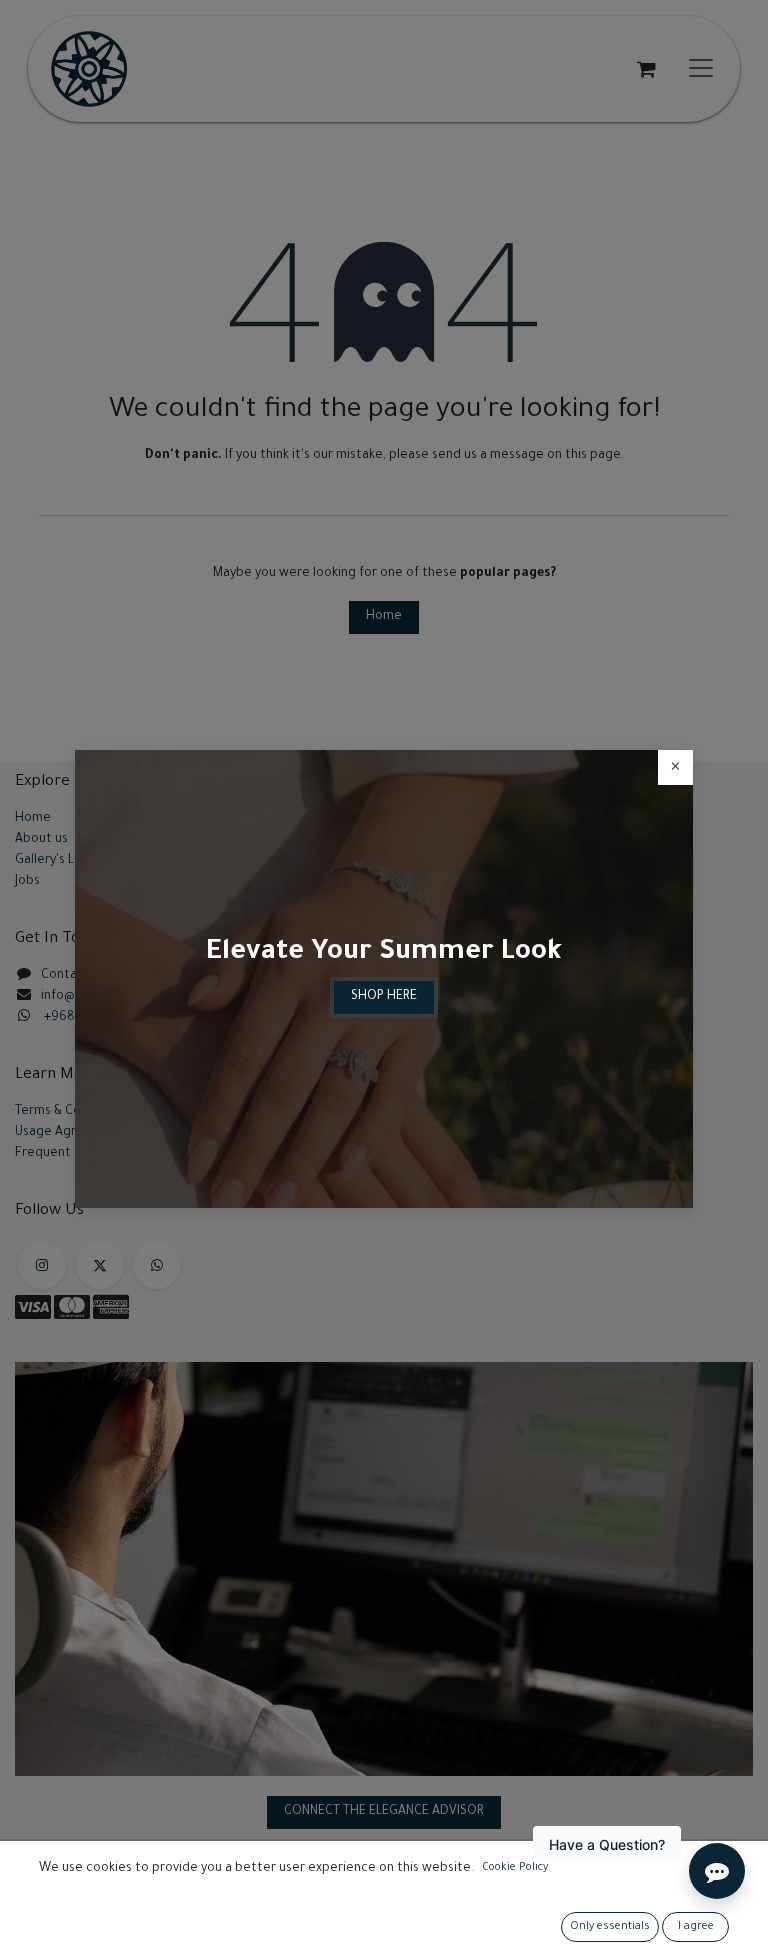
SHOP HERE (384, 997)
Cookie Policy (515, 1868)
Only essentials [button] (610, 1927)
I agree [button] (696, 1927)
